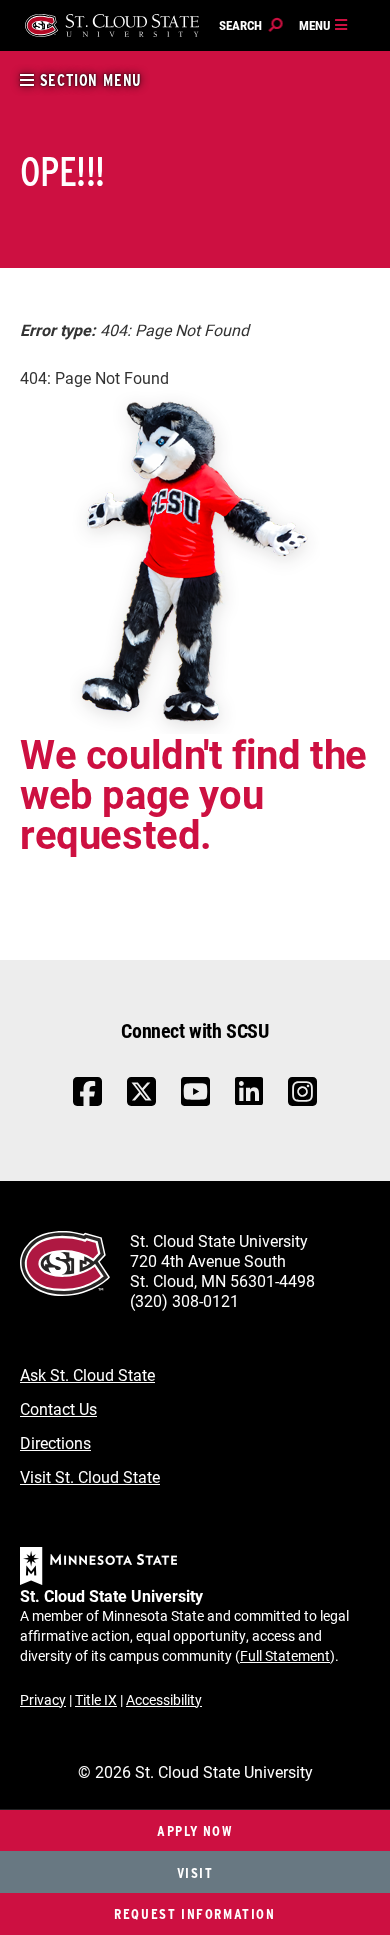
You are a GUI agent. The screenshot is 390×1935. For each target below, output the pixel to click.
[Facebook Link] (87, 1101)
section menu (88, 80)
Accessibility (164, 1699)
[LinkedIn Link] (249, 1096)
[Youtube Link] (195, 1101)
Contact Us (58, 1408)
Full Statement (285, 1655)
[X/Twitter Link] (141, 1101)
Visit (195, 1872)
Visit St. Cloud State (90, 1476)
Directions (55, 1442)
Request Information (194, 1913)
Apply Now (194, 1830)
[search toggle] (251, 26)
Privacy (43, 1699)
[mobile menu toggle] (324, 26)
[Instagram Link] (302, 1101)
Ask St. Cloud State (87, 1374)
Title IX (96, 1699)
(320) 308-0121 (184, 1300)
